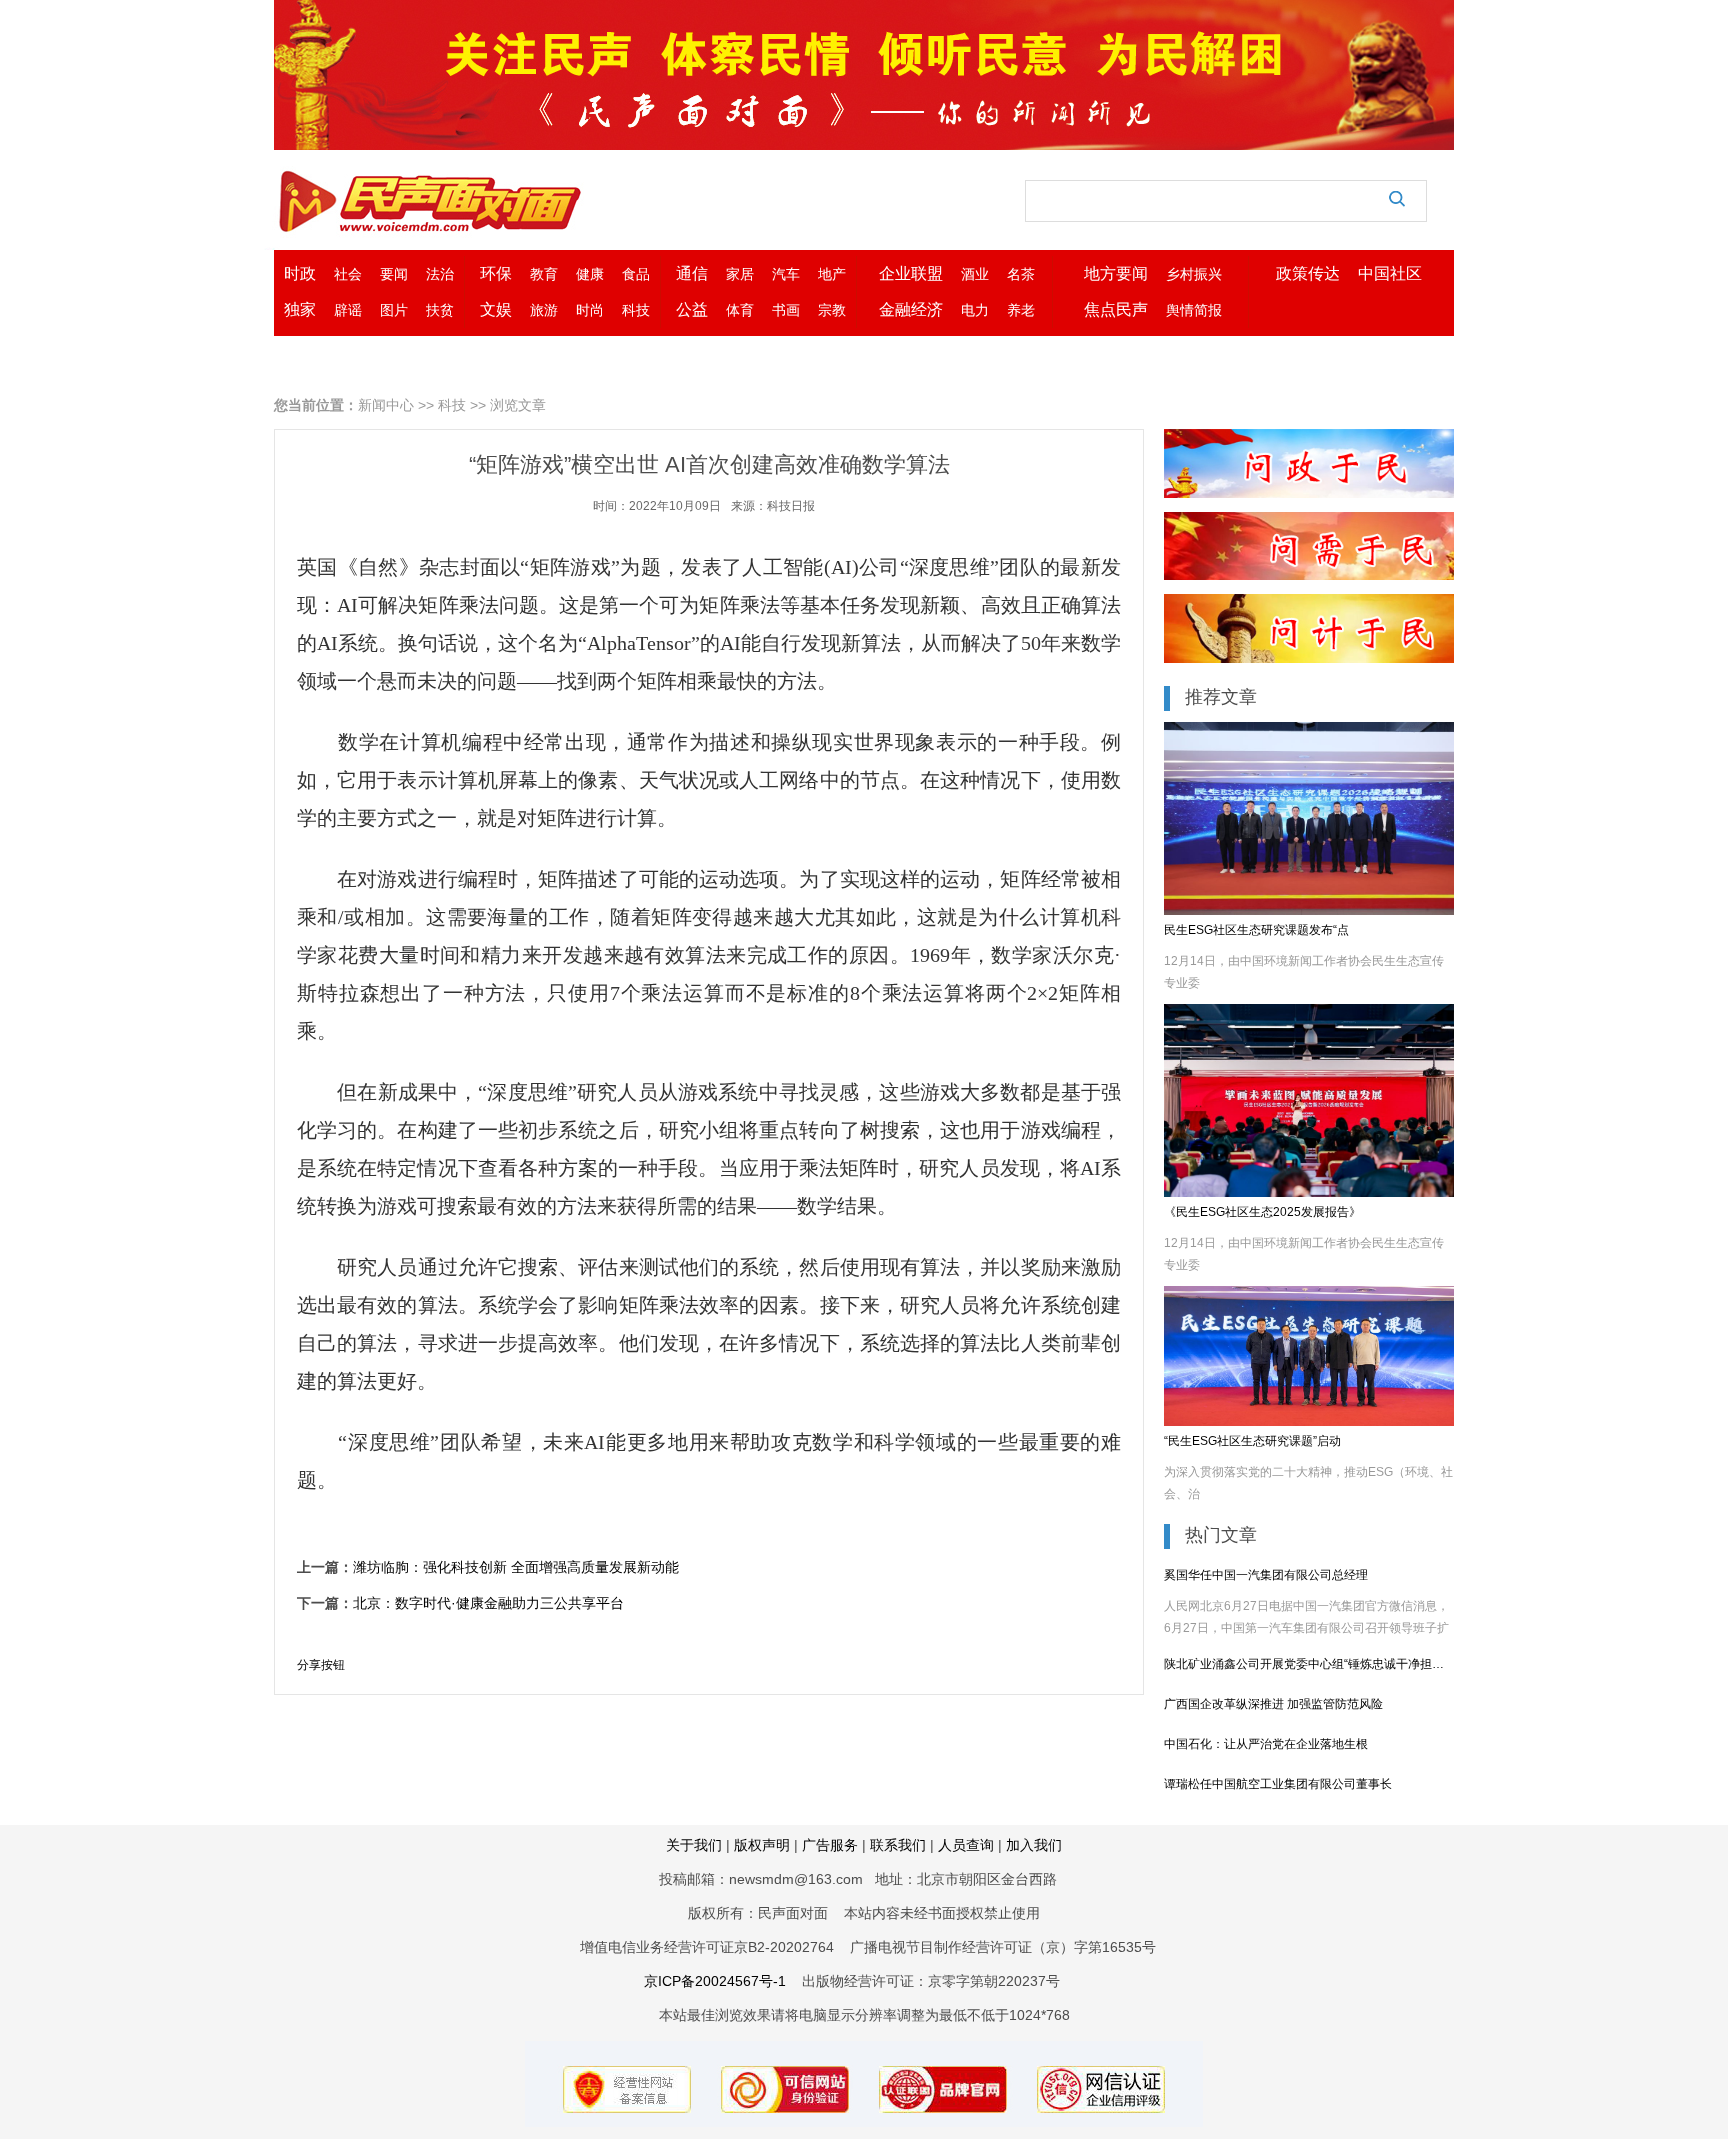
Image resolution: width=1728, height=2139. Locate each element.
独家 (300, 309)
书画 (786, 310)
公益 (692, 309)
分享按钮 (321, 1665)
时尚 (590, 310)
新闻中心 (386, 405)
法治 (440, 274)
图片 (394, 310)
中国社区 (1390, 273)
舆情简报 (1194, 310)
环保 (496, 273)
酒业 (975, 274)
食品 (636, 274)
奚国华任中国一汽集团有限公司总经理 (1266, 1575)
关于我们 (694, 1845)
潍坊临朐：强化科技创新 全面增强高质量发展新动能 (516, 1567)
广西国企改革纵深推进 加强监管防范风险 (1273, 1704)
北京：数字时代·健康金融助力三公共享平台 (488, 1603)
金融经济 (911, 309)
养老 (1021, 310)
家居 (740, 274)
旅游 (544, 310)
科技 (636, 310)
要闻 (394, 274)
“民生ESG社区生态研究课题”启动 (1252, 1441)
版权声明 (762, 1845)
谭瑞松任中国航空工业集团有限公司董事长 (1278, 1784)
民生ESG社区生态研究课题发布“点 (1256, 930)
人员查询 (966, 1845)
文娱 (496, 309)
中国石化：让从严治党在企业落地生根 (1266, 1744)
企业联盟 (911, 273)
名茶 (1021, 274)
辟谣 (348, 310)
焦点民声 (1116, 309)
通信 (692, 273)
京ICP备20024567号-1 (715, 1981)
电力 (975, 310)
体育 (740, 310)
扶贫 (440, 310)
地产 (832, 274)
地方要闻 (1116, 273)
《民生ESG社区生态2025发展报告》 (1262, 1212)
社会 (348, 274)
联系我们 (898, 1845)
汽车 (786, 274)
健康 (590, 274)
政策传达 (1308, 273)
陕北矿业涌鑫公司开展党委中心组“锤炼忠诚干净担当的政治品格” (1309, 1664)
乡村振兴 (1194, 274)
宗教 (832, 310)
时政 (300, 273)
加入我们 (1034, 1845)
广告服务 (832, 1845)
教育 (544, 274)
